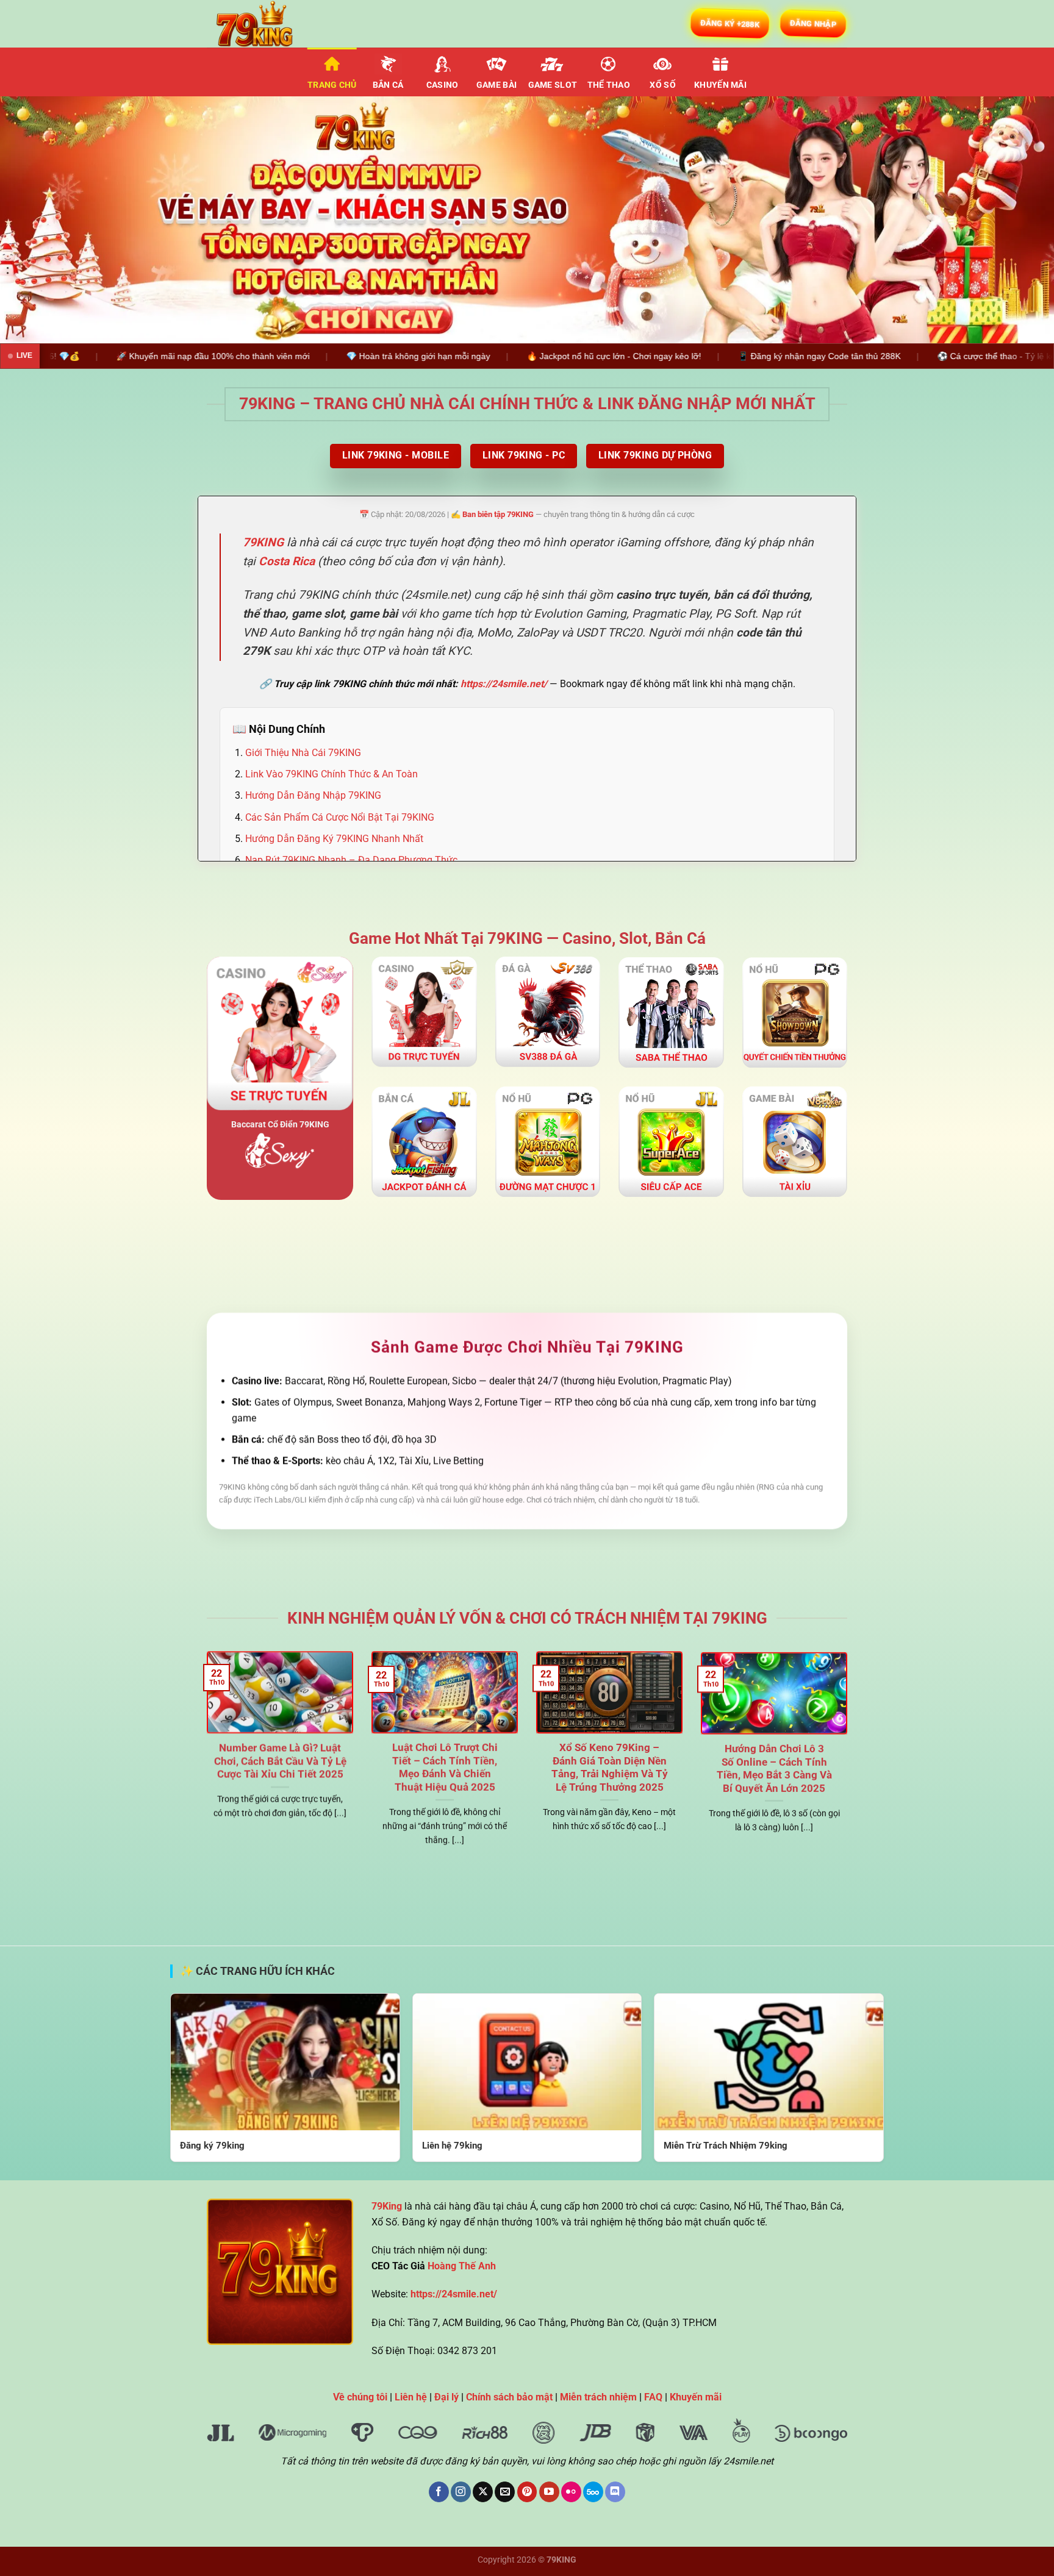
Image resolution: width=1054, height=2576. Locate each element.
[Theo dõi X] (483, 2492)
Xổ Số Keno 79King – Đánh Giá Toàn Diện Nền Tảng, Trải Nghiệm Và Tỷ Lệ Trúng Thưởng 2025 (610, 1768)
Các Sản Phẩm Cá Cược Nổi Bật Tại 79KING (340, 817)
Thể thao (609, 85)
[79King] (268, 24)
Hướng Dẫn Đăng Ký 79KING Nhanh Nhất (334, 839)
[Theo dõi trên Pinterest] (527, 2492)
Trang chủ (332, 85)
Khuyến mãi (720, 85)
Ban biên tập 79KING (498, 514)
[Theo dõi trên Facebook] (439, 2492)
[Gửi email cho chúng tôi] (505, 2492)
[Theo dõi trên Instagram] (461, 2492)
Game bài (497, 85)
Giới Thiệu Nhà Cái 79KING (303, 753)
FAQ (653, 2397)
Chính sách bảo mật (509, 2397)
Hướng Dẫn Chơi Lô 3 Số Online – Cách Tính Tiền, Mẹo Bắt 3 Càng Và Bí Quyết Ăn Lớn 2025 (774, 1768)
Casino (443, 85)
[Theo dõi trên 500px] (593, 2492)
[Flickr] (571, 2492)
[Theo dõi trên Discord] (615, 2492)
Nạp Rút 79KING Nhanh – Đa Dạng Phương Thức (351, 860)
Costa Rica (287, 561)
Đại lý (446, 2397)
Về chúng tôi (360, 2397)
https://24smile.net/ (504, 684)
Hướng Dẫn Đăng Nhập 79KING (313, 795)
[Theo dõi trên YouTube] (549, 2492)
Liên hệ (411, 2397)
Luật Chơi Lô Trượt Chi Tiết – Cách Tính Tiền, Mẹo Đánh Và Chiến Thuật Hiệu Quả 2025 (445, 1768)
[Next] (1017, 220)
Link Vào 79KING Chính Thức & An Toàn (332, 774)
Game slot (553, 85)
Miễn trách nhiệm (598, 2397)
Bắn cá (388, 85)
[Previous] (37, 220)
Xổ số (662, 85)
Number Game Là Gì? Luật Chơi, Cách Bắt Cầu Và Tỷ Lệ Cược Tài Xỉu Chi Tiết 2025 (280, 1761)
